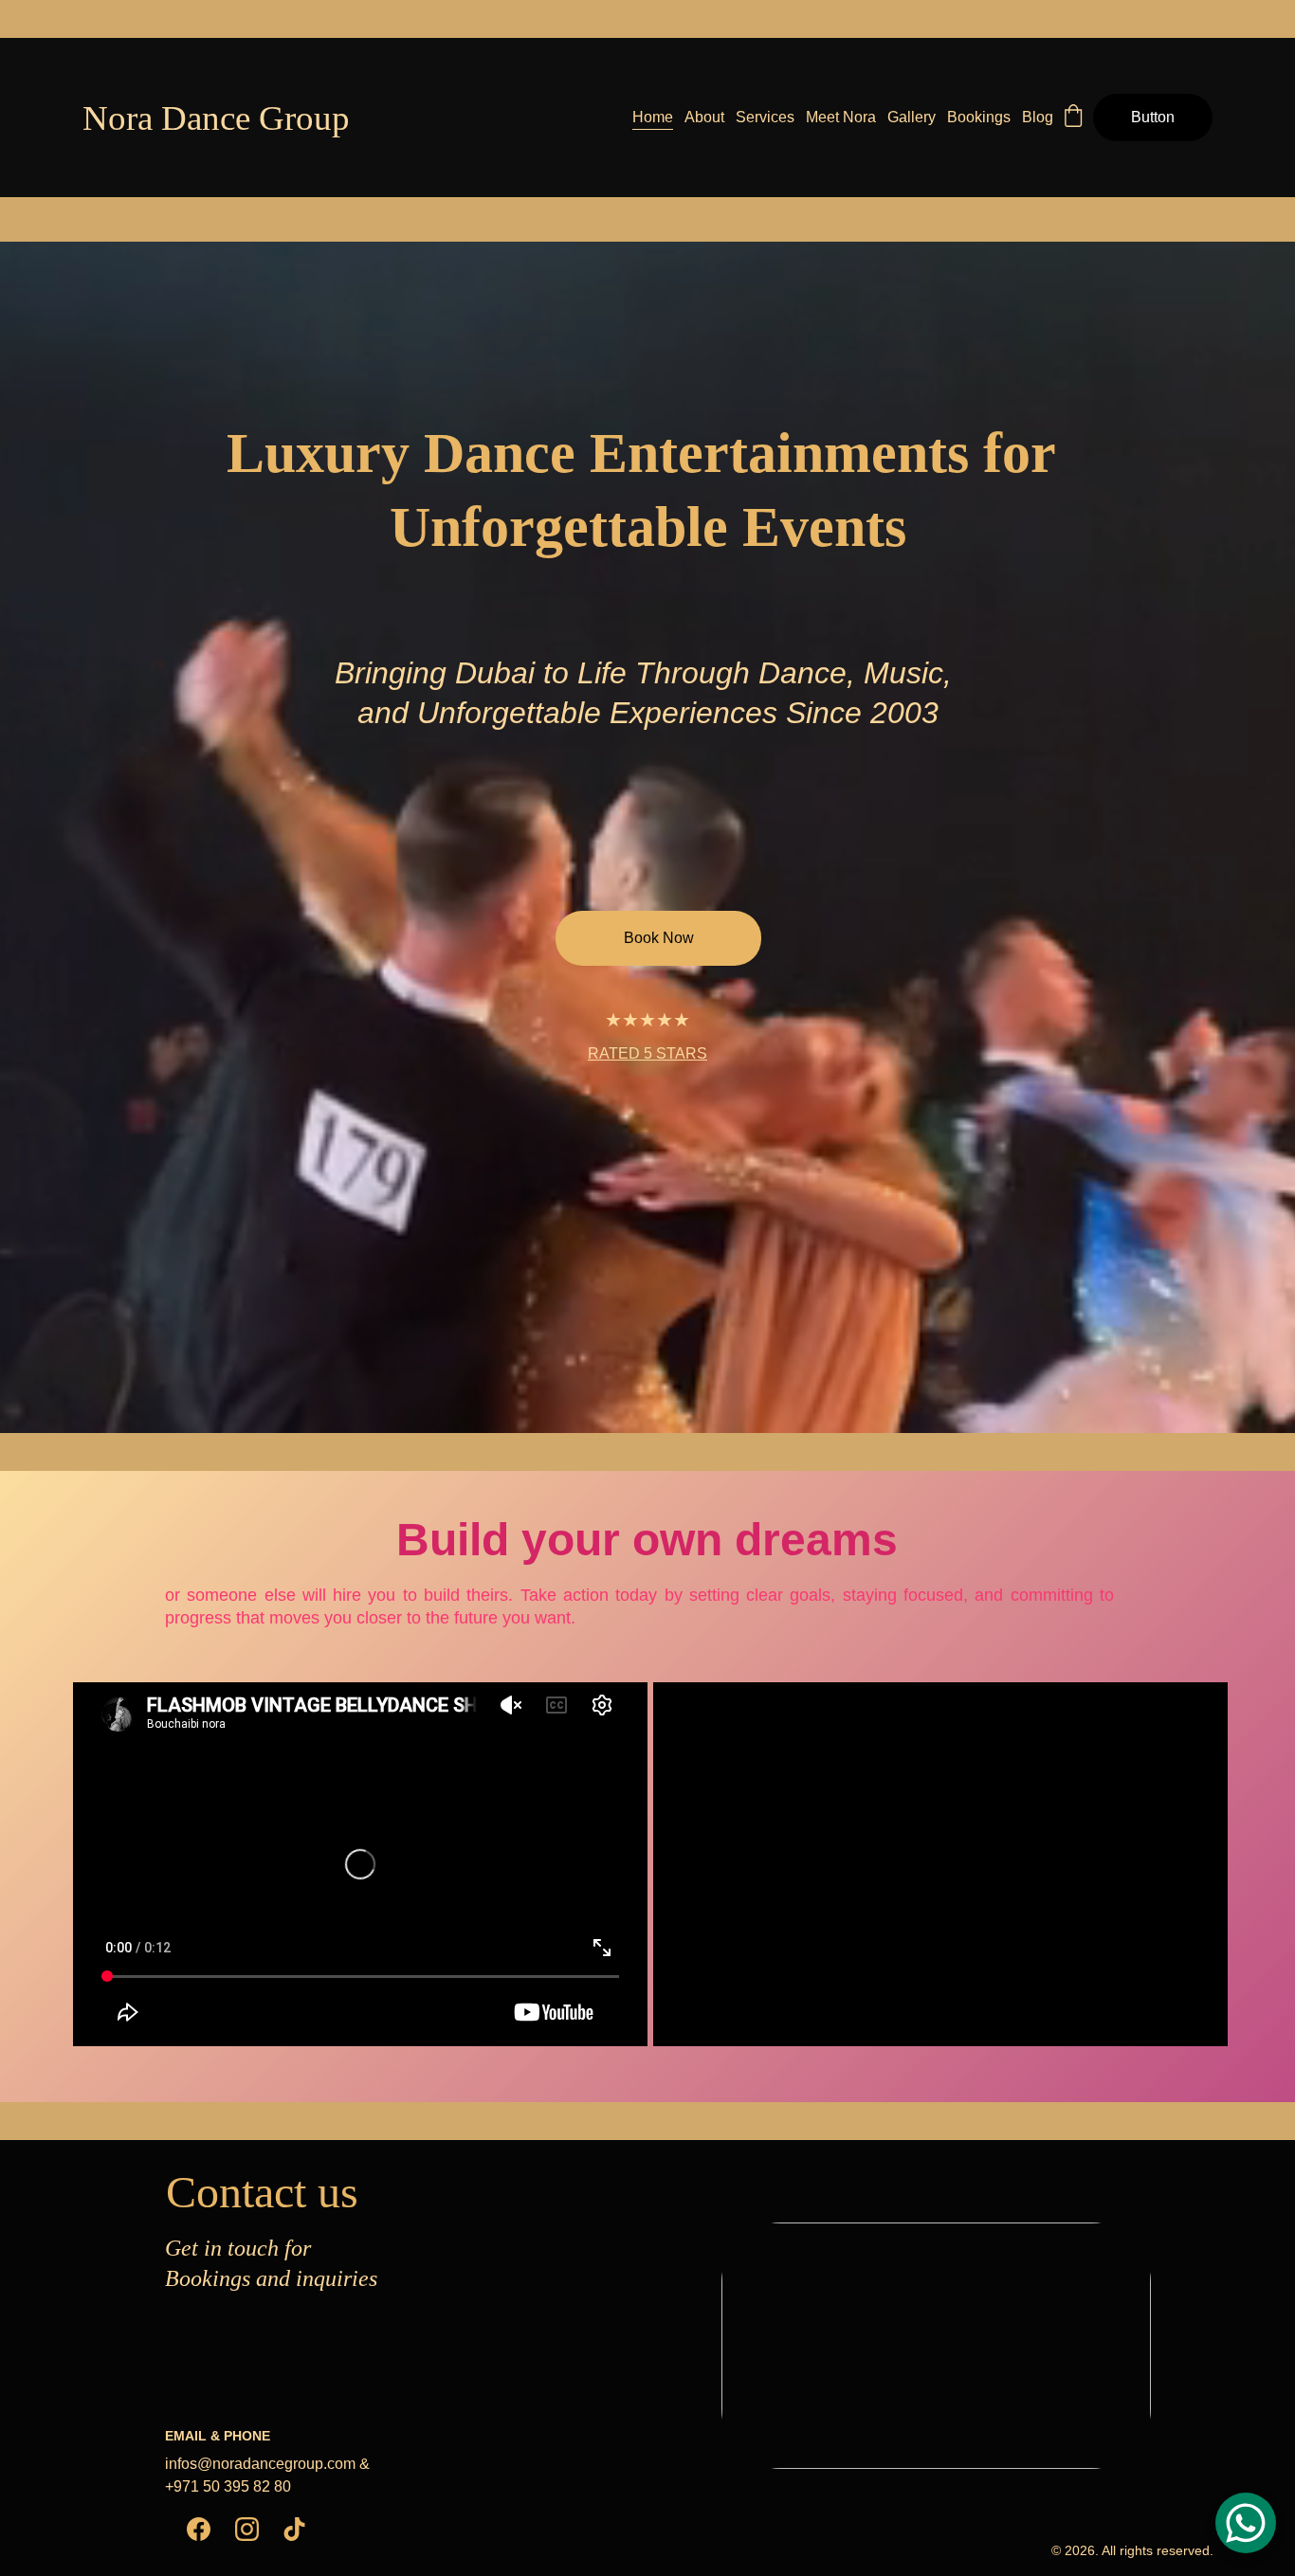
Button (1153, 117)
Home (653, 117)
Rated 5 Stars (647, 1053)
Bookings (979, 117)
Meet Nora (841, 117)
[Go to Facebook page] (199, 2529)
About (704, 117)
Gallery (912, 117)
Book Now (659, 938)
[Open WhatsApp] (1246, 2523)
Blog (1038, 117)
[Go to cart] (1073, 118)
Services (765, 117)
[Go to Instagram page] (247, 2529)
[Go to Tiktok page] (294, 2529)
